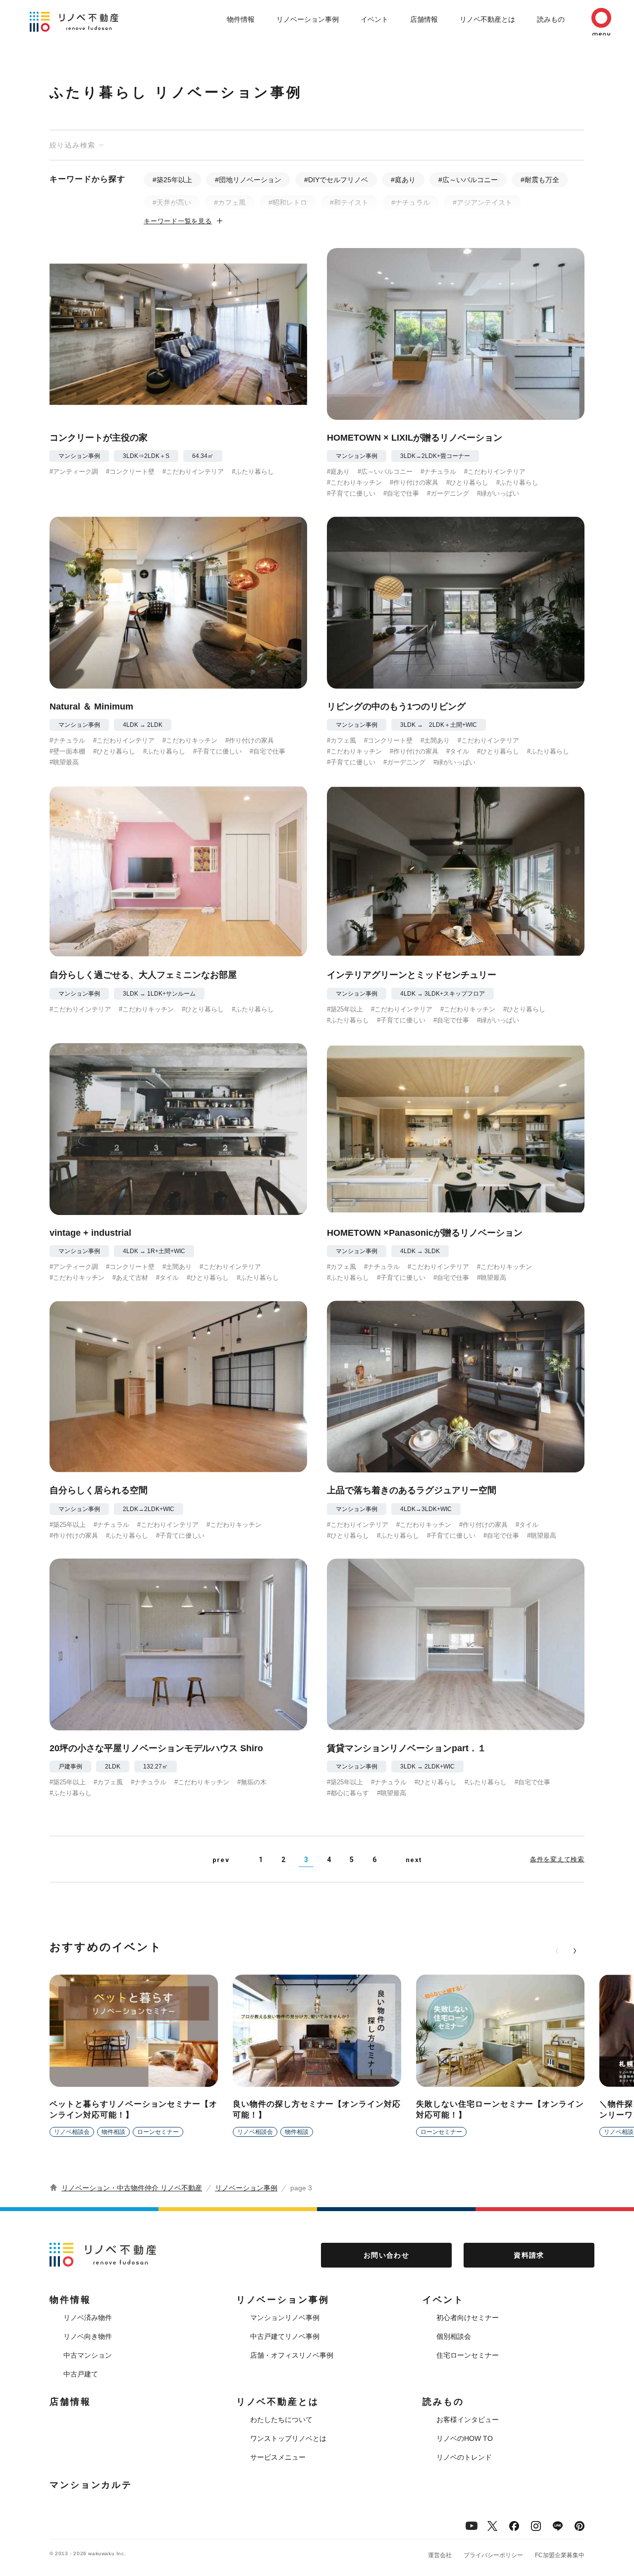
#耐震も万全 (540, 180)
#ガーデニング (448, 493)
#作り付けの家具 (414, 482)
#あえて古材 (130, 1278)
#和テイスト (349, 202)
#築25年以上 (172, 180)
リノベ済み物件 (88, 2318)
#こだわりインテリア (193, 472)
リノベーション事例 (308, 19)
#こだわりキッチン (354, 482)
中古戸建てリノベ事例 (285, 2336)
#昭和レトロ (288, 202)
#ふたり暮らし (253, 472)
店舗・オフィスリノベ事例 (292, 2355)
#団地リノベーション (248, 180)
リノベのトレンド (464, 2457)
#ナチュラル (411, 202)
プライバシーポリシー (493, 2555)
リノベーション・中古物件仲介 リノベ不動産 (132, 2188)
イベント (374, 19)
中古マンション (88, 2355)
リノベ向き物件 (88, 2336)
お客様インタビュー (468, 2420)
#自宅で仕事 (401, 493)
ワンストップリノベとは (288, 2438)
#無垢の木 (252, 1782)
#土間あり (435, 740)
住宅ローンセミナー (468, 2355)
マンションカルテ (91, 2485)
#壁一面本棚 (67, 751)
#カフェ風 (230, 202)
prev (221, 1860)
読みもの (551, 19)
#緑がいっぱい (498, 493)
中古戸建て (81, 2374)
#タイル (458, 751)
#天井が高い (172, 202)
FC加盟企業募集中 (560, 2555)
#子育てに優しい (351, 493)
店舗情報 (424, 19)
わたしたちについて (281, 2420)
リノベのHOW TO (465, 2438)
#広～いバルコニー (468, 180)
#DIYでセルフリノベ (336, 180)
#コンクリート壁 (130, 472)
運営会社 (440, 2555)
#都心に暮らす (348, 1793)
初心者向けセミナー (468, 2318)
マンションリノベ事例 (285, 2318)
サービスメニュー (278, 2457)
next (414, 1860)
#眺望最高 (64, 762)
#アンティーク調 (74, 472)
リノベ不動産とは (487, 19)
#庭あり (403, 180)
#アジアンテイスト (482, 202)
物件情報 (241, 19)
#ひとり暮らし (467, 482)
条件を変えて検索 (557, 1859)
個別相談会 (454, 2336)
